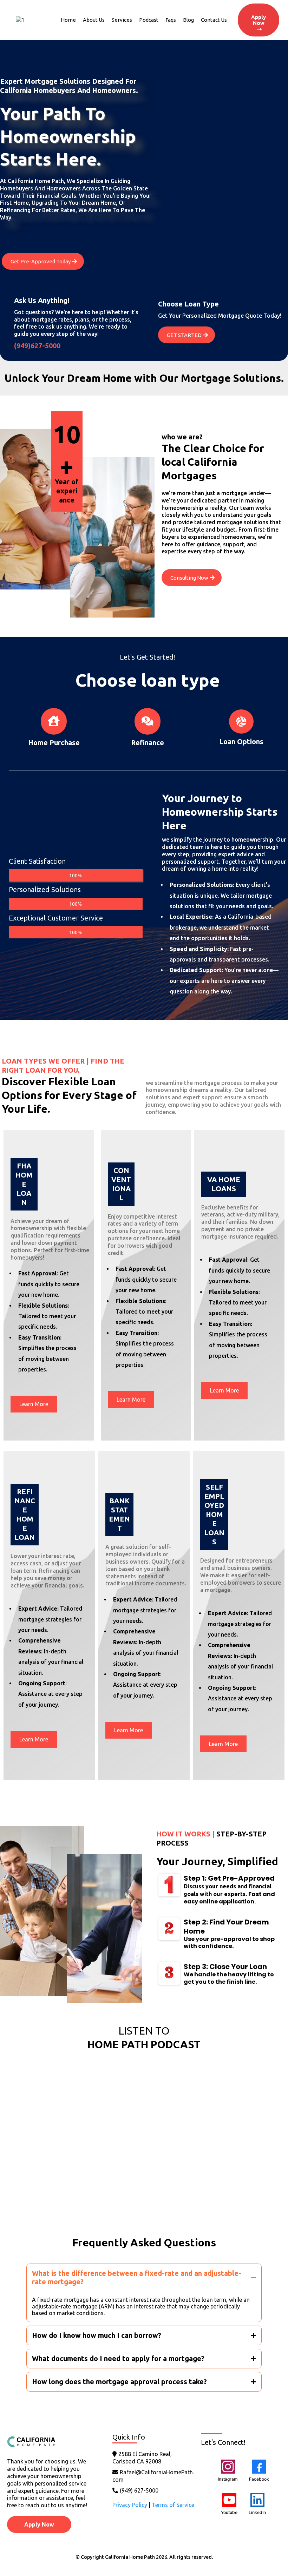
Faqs (171, 20)
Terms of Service (173, 2505)
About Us (94, 20)
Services (122, 20)
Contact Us (214, 20)
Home (68, 20)
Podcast (149, 20)
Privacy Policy (130, 2505)
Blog (188, 20)
